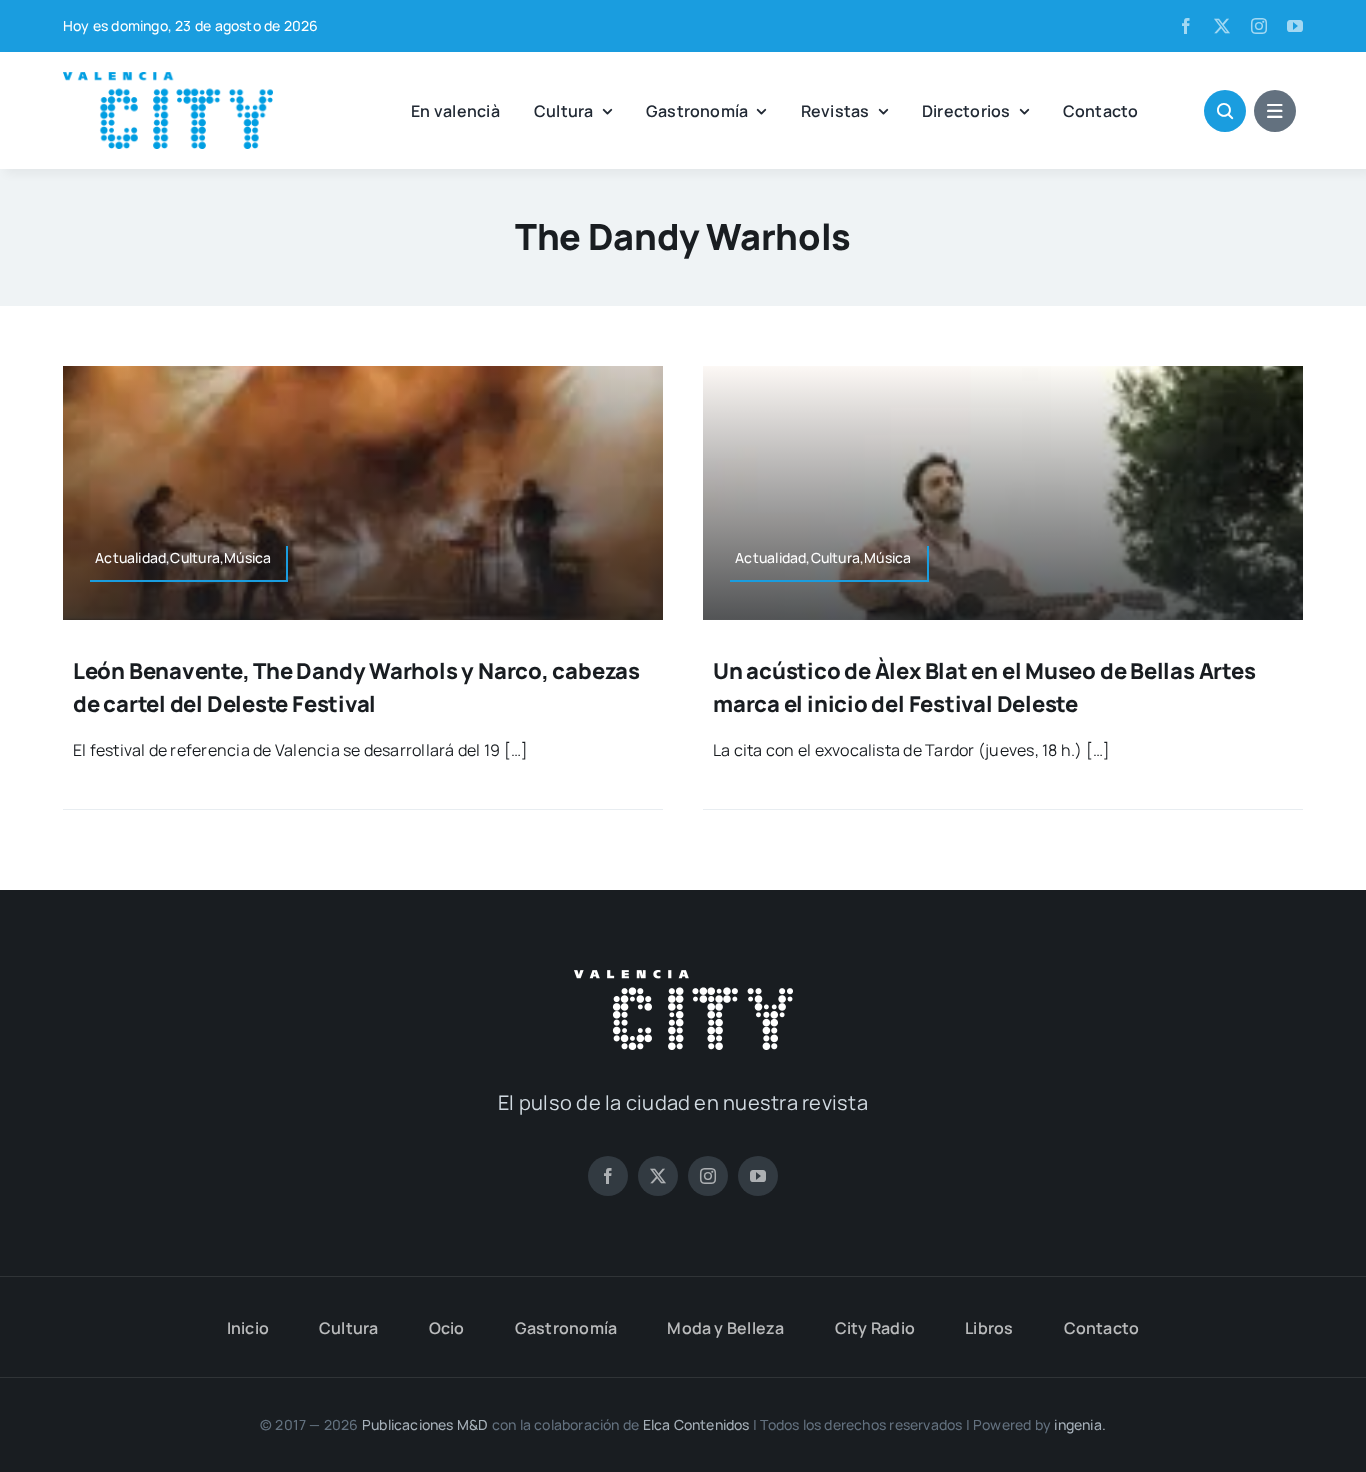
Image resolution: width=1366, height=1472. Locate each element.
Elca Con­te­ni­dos (696, 1424)
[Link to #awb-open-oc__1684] (1275, 111)
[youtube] (1295, 26)
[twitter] (1222, 26)
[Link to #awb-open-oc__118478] (1225, 111)
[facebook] (1186, 26)
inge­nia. (1080, 1424)
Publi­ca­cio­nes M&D (425, 1424)
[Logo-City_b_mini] (683, 978)
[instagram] (1259, 26)
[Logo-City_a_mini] (168, 80)
